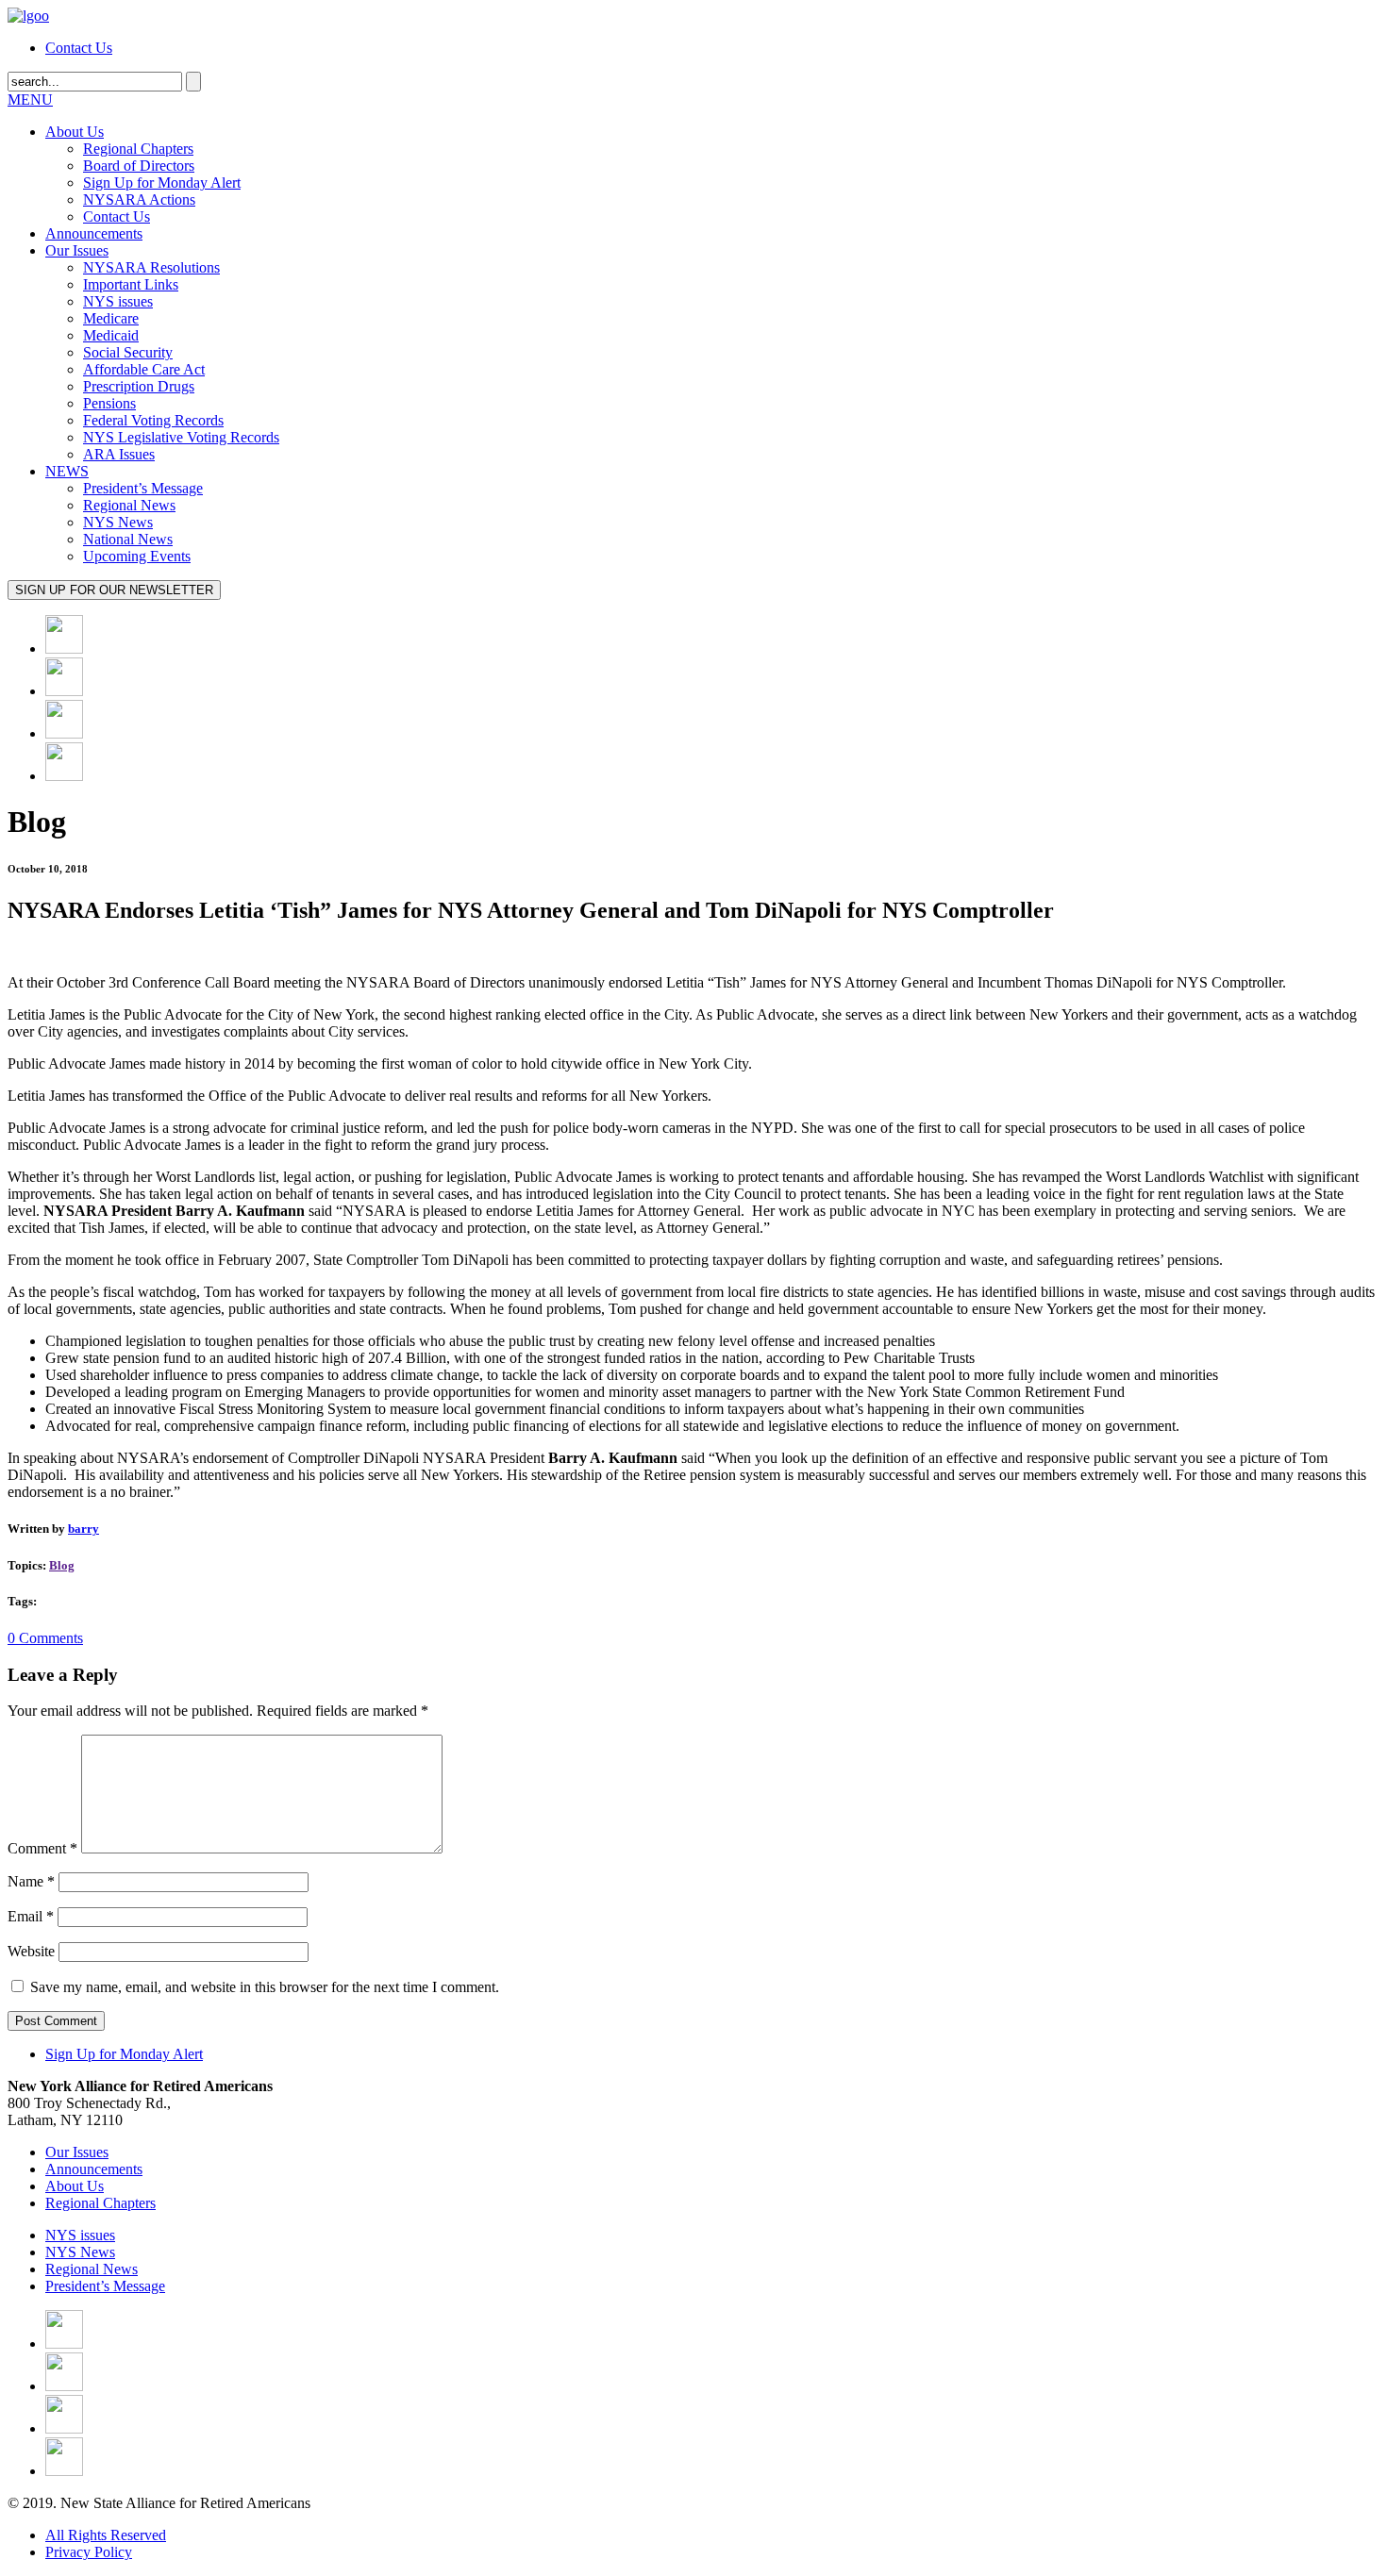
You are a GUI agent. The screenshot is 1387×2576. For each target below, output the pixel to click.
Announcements (94, 233)
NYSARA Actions (139, 199)
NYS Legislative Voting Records (181, 437)
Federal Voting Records (153, 420)
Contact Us (79, 48)
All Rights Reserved (106, 2535)
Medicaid (111, 335)
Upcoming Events (137, 556)
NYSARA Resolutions (151, 267)
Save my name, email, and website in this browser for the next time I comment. (265, 1987)
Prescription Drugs (139, 386)
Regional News (129, 505)
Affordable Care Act (144, 369)
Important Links (131, 284)
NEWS (67, 471)
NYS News (118, 522)
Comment (42, 1848)
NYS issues (118, 301)
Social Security (128, 352)
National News (128, 539)
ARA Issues (119, 454)
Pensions (109, 403)
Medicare (111, 318)
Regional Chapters (138, 149)
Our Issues (77, 250)
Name (31, 1881)
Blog (62, 1565)
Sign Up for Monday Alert (162, 183)
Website (31, 1951)
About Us (75, 132)
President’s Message (143, 488)
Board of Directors (139, 166)
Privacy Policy (89, 2552)
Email (31, 1916)
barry (84, 1529)
